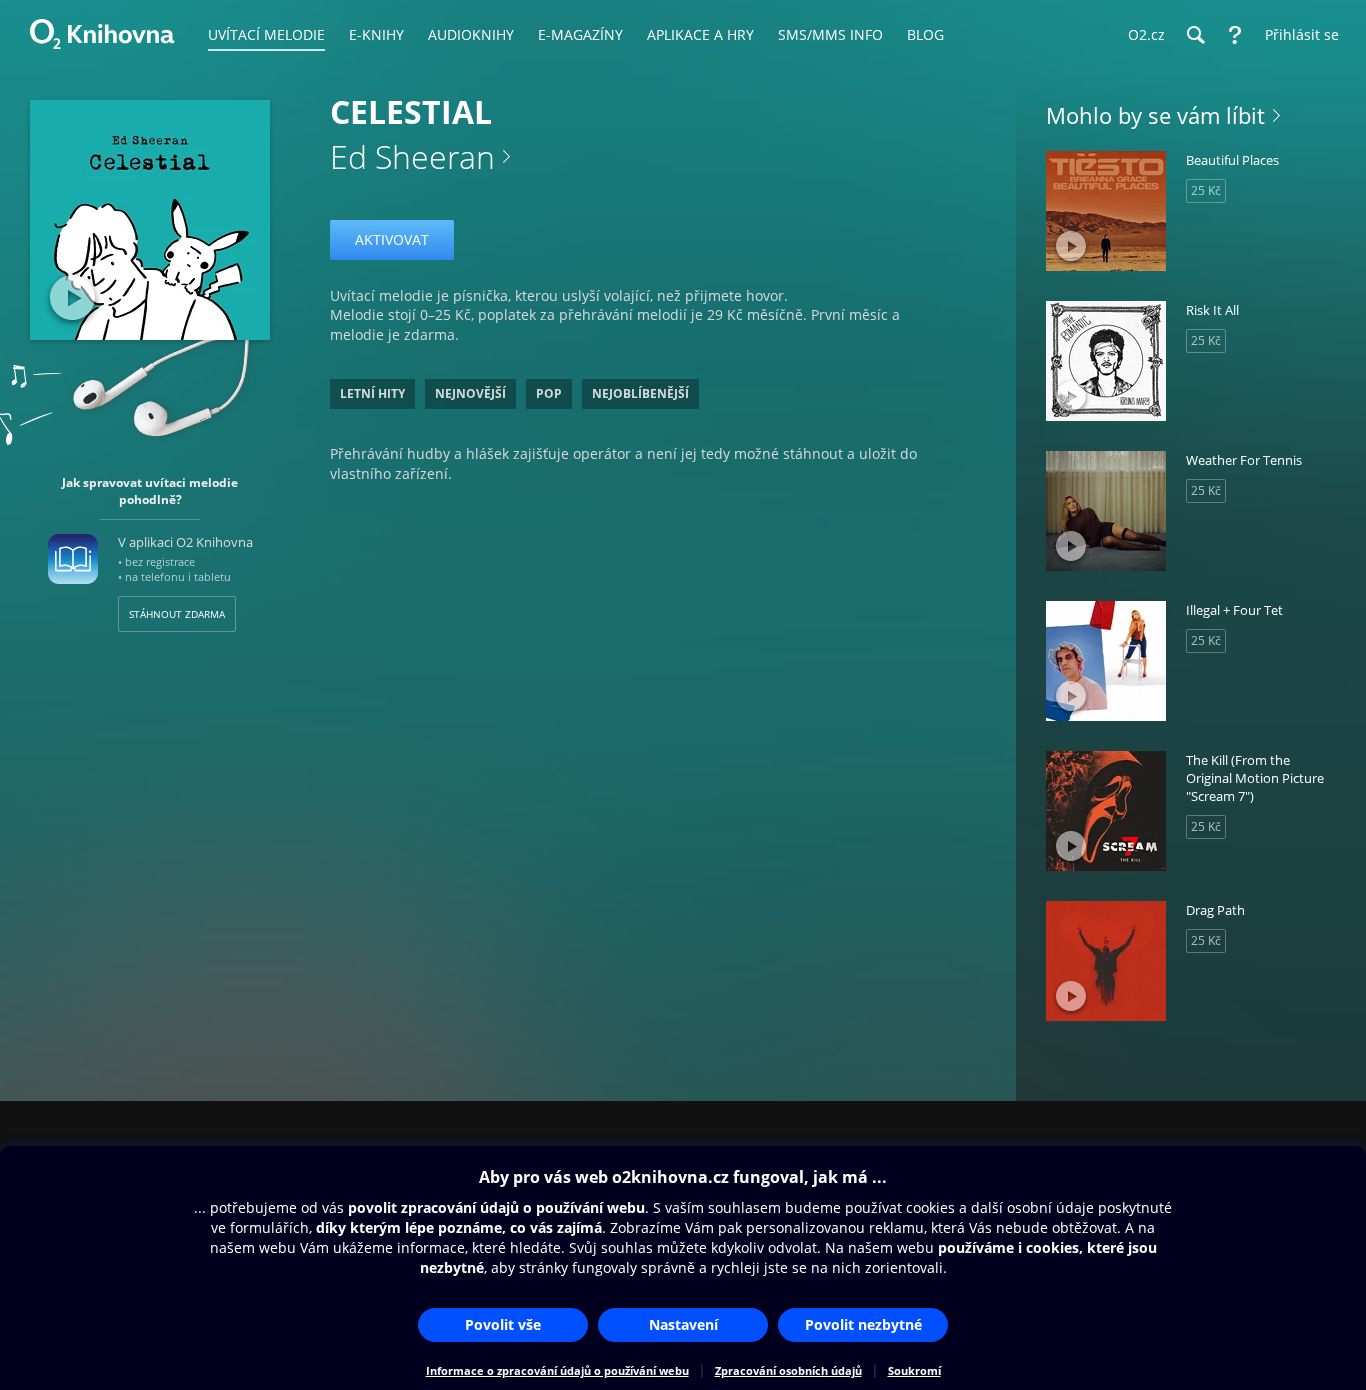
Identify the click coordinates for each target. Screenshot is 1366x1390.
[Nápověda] (1235, 35)
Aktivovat (392, 239)
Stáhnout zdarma (177, 614)
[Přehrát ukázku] (72, 297)
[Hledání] (1195, 35)
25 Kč (1206, 190)
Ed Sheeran (412, 156)
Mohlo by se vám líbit (1155, 115)
